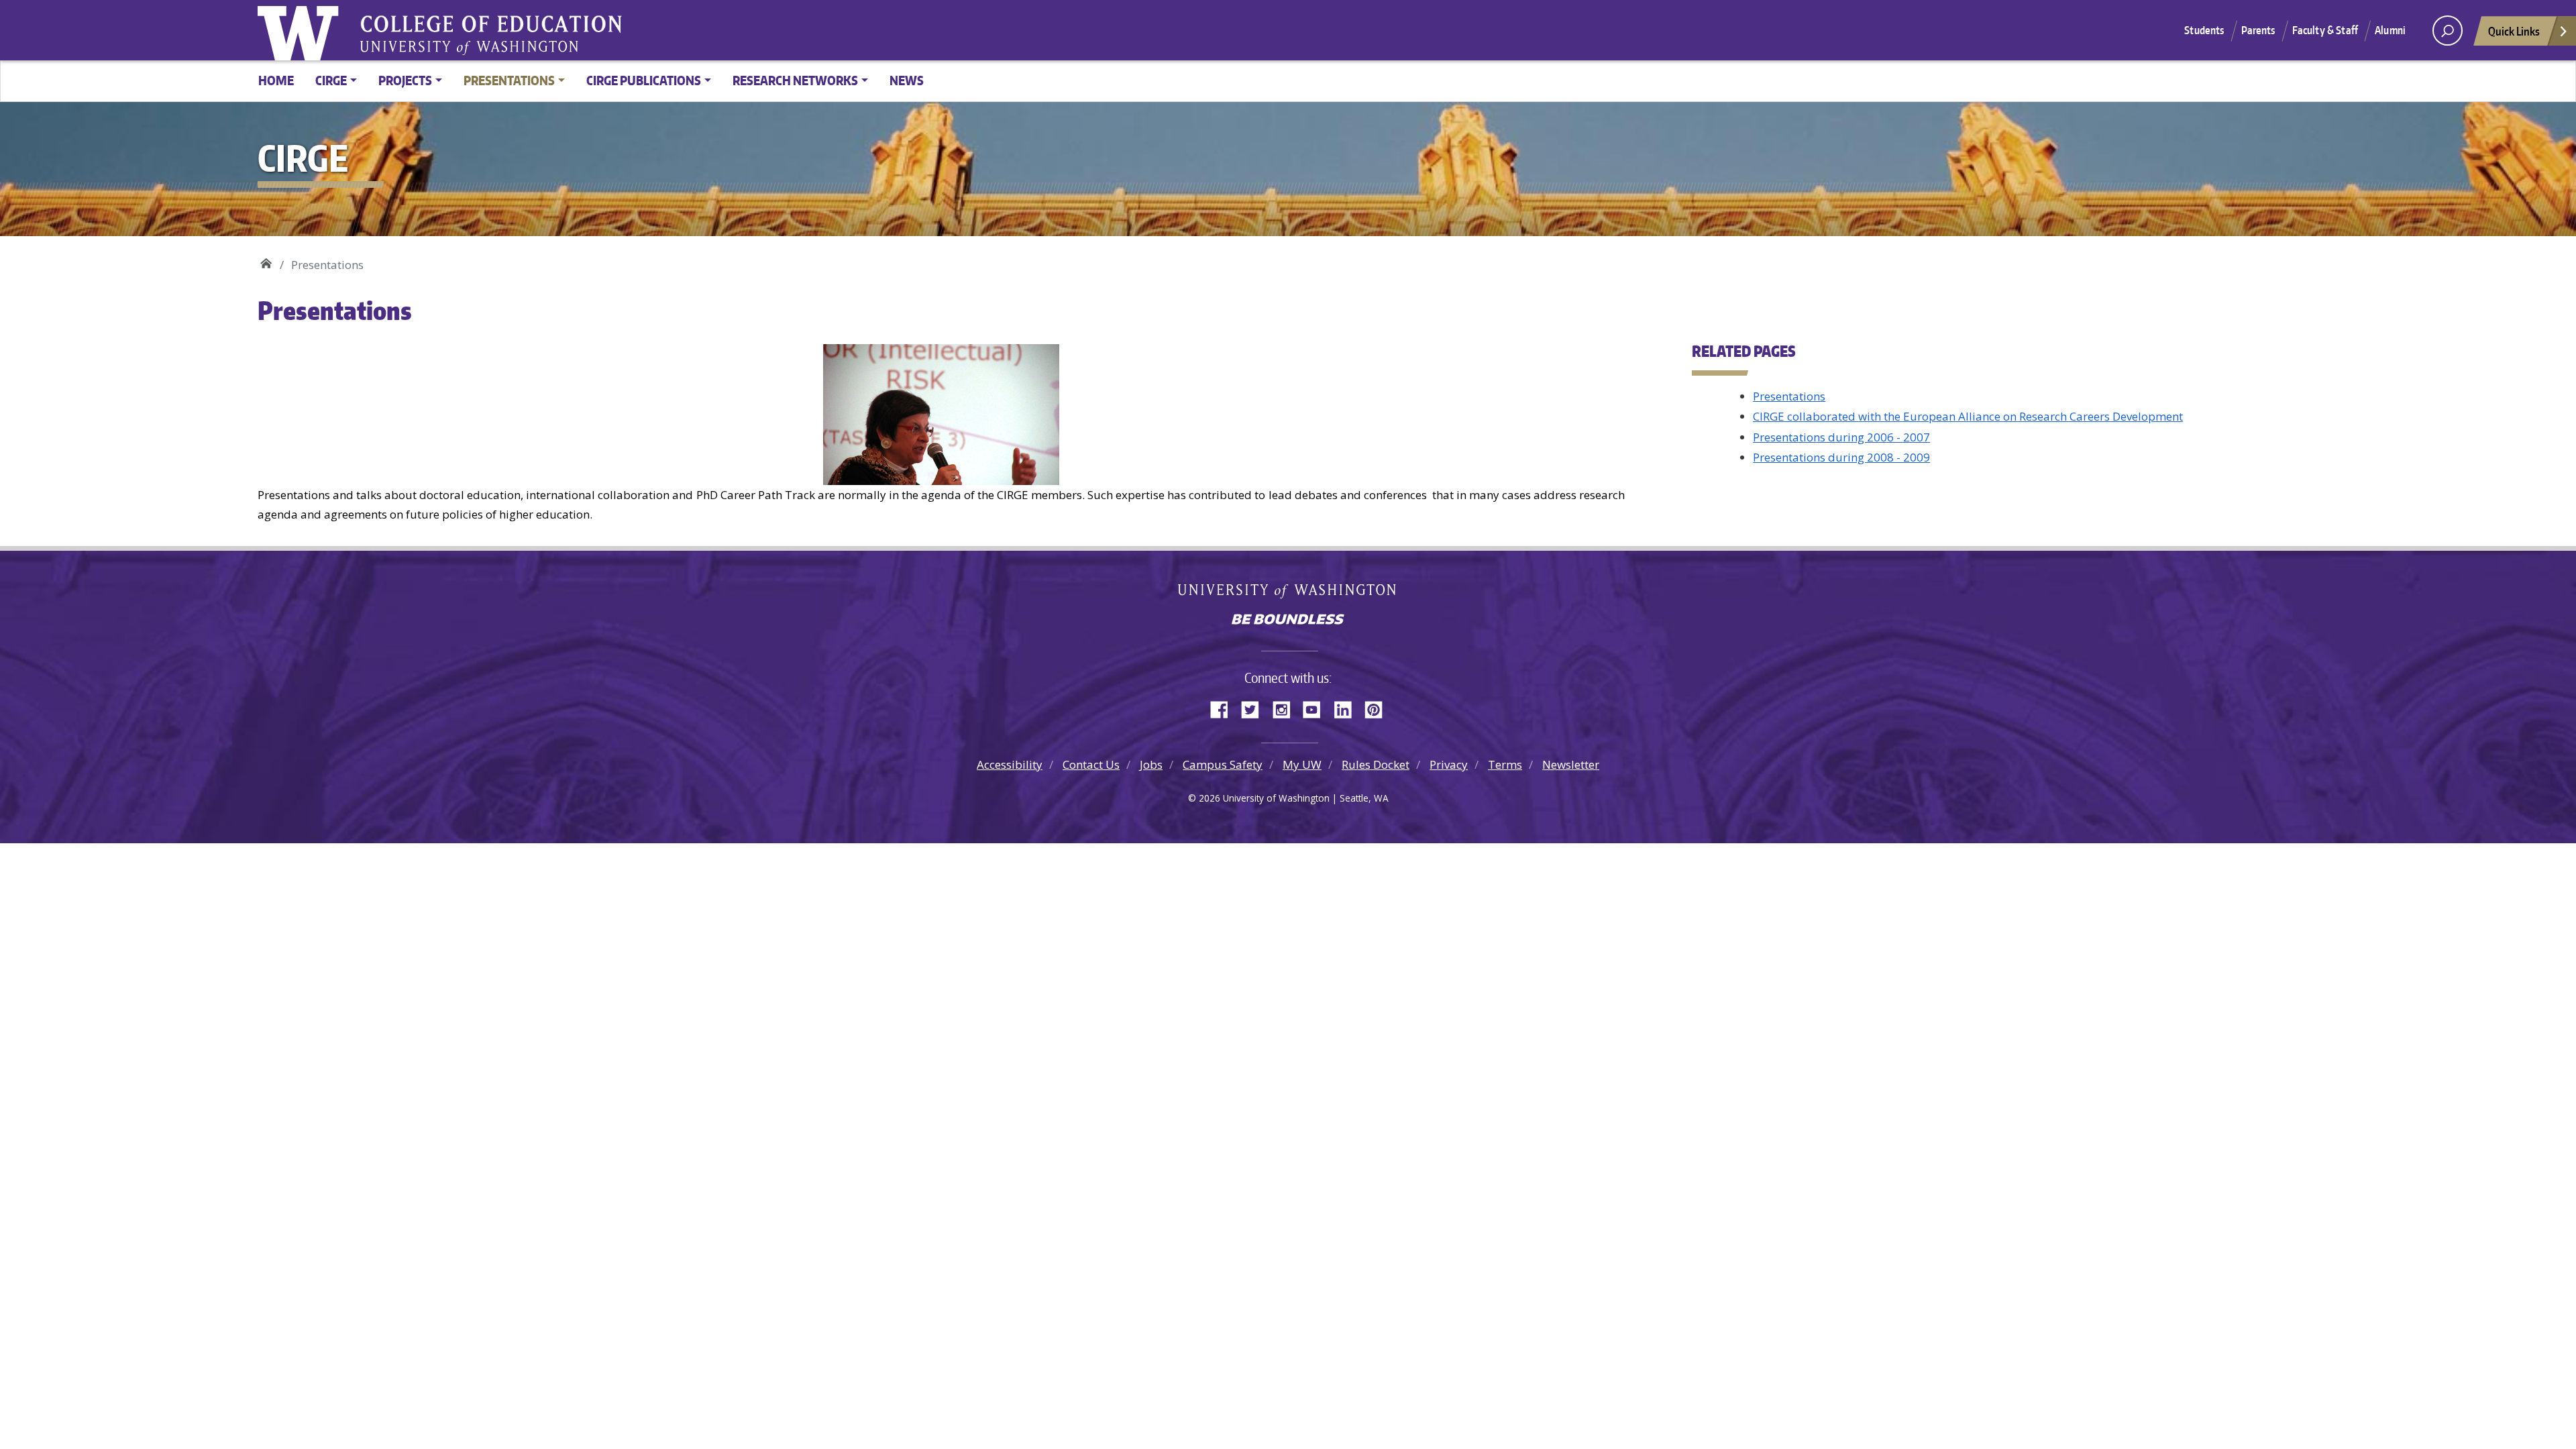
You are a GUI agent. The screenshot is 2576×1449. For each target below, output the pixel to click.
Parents (2258, 30)
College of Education (580, 26)
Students (2204, 30)
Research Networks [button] (795, 80)
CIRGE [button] (331, 80)
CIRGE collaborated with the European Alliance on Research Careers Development (1968, 416)
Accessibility (1010, 764)
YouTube (1317, 708)
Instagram (1286, 708)
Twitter (1255, 708)
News (907, 80)
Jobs (1151, 764)
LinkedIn (1348, 708)
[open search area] (2448, 31)
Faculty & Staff (2325, 30)
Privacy (1449, 764)
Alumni (2390, 30)
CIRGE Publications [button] (644, 80)
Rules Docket (1376, 764)
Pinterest (1379, 708)
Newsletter (1571, 764)
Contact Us (1091, 764)
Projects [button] (405, 80)
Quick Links (2514, 31)
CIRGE (266, 260)
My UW (1302, 764)
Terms (1505, 764)
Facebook (1224, 708)
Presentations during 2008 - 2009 (1841, 457)
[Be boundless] (1288, 621)
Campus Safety (1223, 764)
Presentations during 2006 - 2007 (1841, 437)
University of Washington (301, 30)
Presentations (1789, 396)
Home (276, 80)
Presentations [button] (509, 80)
